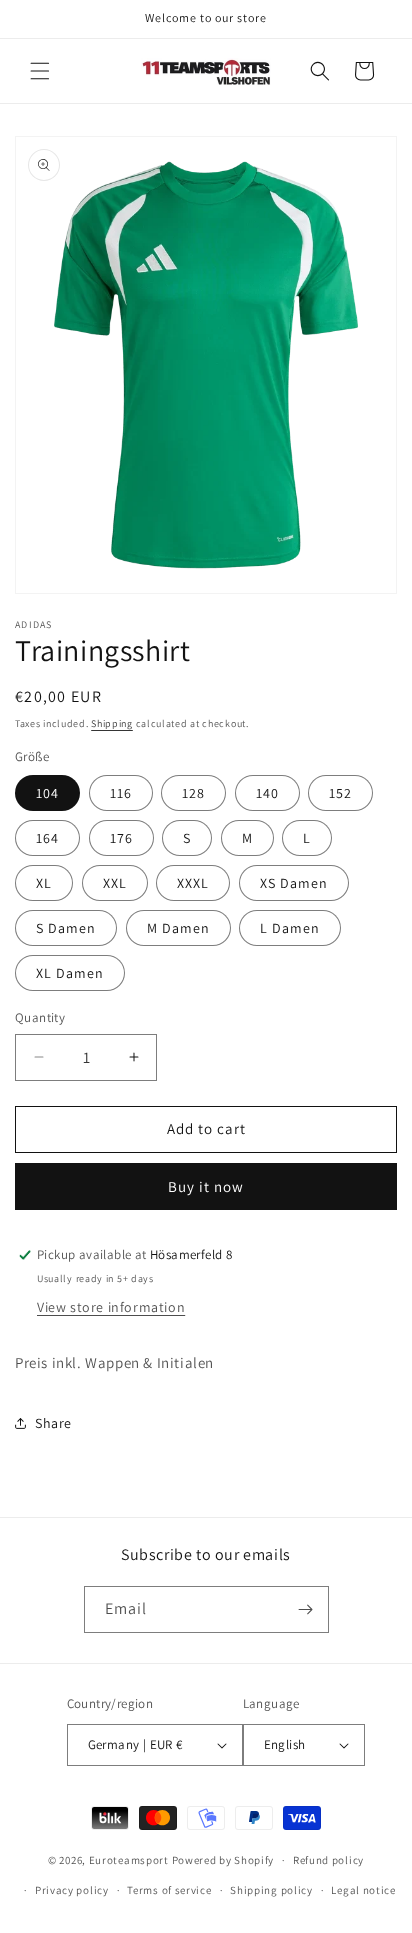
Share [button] (53, 1423)
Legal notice (363, 1890)
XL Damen (70, 973)
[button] (40, 71)
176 (121, 838)
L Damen (290, 928)
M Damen (178, 928)
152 (340, 793)
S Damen (66, 928)
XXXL (193, 883)
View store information (111, 1307)
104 (47, 793)
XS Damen (294, 883)
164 (47, 838)
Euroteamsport (129, 1860)
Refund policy (328, 1860)
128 (193, 793)
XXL (115, 883)
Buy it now (206, 1186)
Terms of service (169, 1890)
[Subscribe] (306, 1609)
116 (121, 793)
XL (44, 883)
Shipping (112, 723)
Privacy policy (72, 1890)
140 (267, 793)
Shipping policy (271, 1890)
